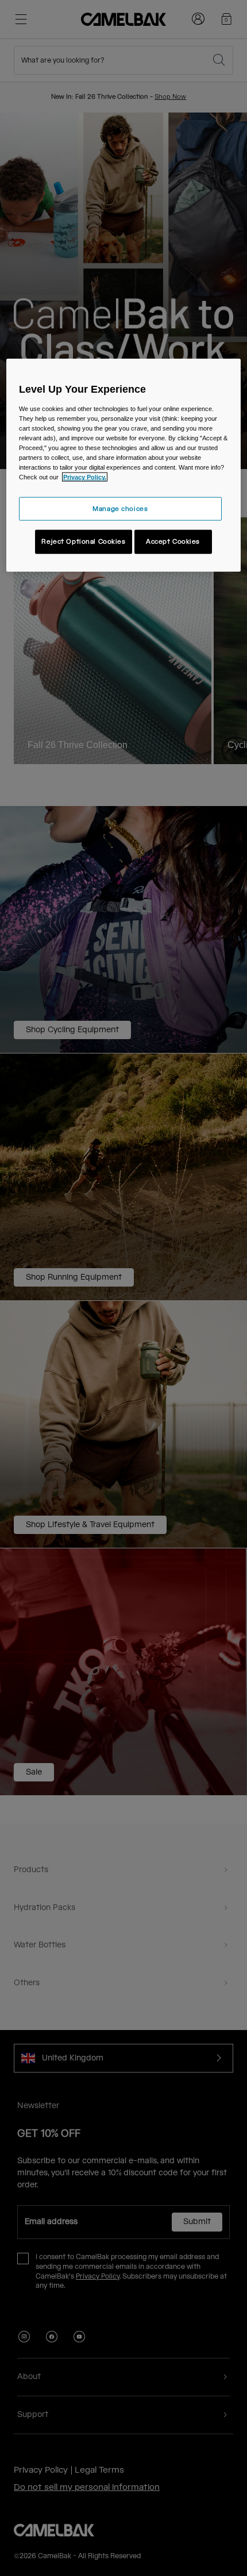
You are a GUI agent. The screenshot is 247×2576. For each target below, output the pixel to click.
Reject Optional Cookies (83, 542)
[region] (124, 465)
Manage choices (120, 508)
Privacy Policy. (85, 477)
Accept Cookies (173, 542)
